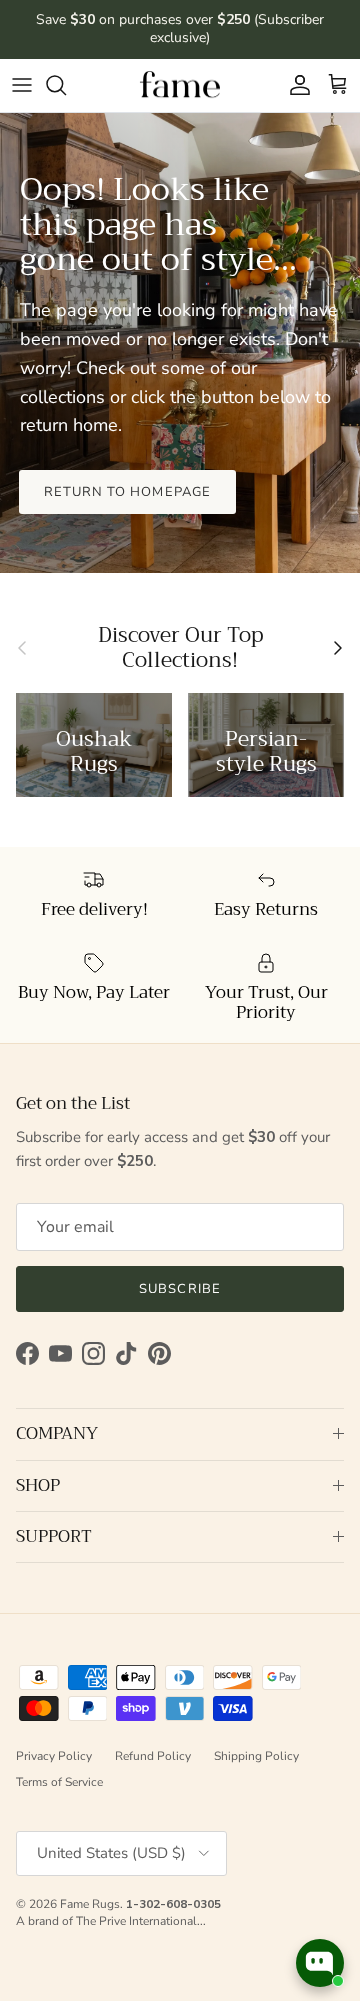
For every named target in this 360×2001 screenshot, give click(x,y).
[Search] (66, 85)
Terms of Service (59, 1782)
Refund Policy (153, 1756)
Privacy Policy (54, 1756)
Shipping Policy (256, 1756)
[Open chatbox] (320, 1963)
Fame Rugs (90, 1904)
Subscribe (179, 1289)
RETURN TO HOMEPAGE (127, 492)
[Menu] (22, 85)
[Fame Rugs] (180, 85)
